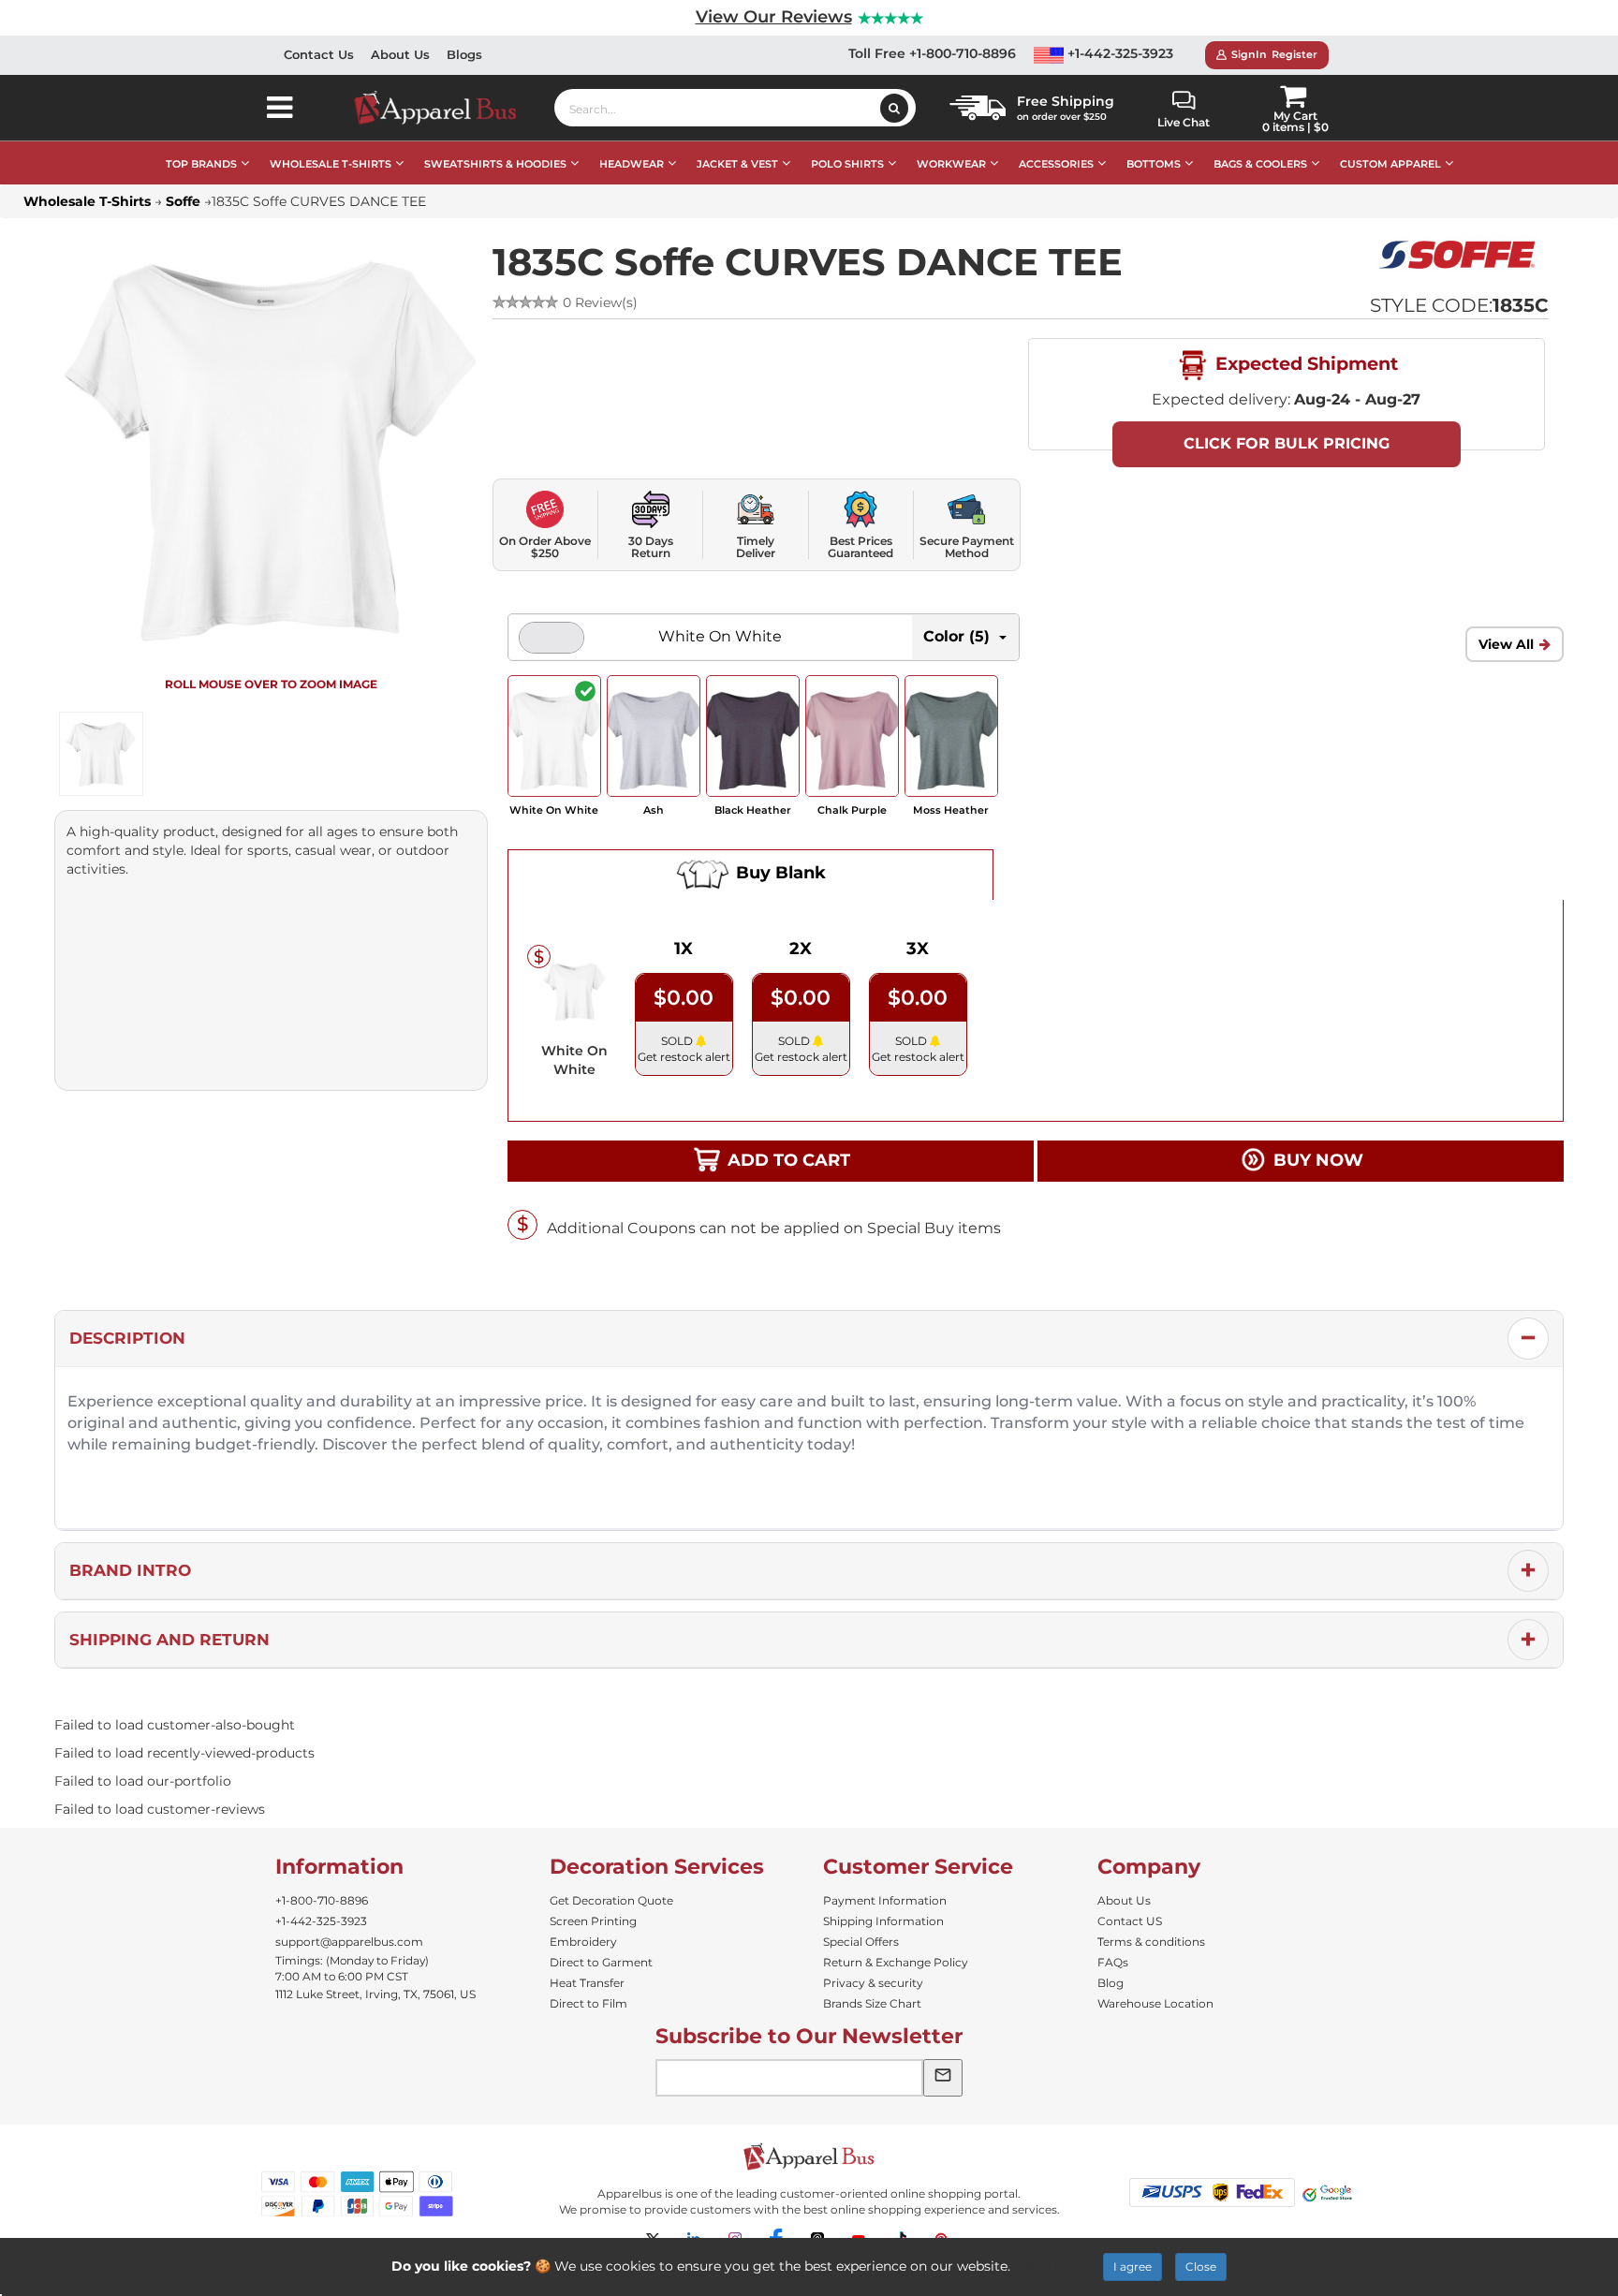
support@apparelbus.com (349, 1942)
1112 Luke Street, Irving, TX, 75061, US (375, 1994)
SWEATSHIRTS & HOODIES (495, 164)
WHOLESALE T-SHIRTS (331, 164)
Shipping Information (883, 1921)
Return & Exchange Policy (896, 1962)
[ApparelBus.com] (445, 108)
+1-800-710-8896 (322, 1900)
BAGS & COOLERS (1260, 164)
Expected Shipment (1304, 363)
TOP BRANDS (201, 164)
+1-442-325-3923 (1118, 53)
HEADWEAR (632, 164)
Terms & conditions (1151, 1942)
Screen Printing (593, 1921)
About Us (400, 54)
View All (1506, 644)
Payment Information (885, 1900)
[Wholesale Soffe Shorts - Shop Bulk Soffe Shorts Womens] (1460, 255)
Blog (1111, 1983)
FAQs (1113, 1962)
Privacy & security (873, 1983)
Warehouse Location (1155, 2003)
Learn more (1052, 2266)
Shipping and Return (169, 1640)
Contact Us (319, 54)
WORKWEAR (951, 164)
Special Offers (861, 1942)
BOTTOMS (1154, 164)
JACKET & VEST (737, 164)
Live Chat (1184, 122)
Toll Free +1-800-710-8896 (932, 53)
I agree (1133, 2267)
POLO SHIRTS (847, 164)
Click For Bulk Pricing (1287, 443)
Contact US (1130, 1921)
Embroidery (583, 1942)
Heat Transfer (587, 1983)
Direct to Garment (601, 1962)
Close (1201, 2267)
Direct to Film (588, 2003)
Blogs (464, 54)
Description (127, 1338)
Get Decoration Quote (611, 1900)
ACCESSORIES (1056, 164)
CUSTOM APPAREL (1390, 164)
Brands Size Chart (872, 2003)
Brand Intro (130, 1570)
